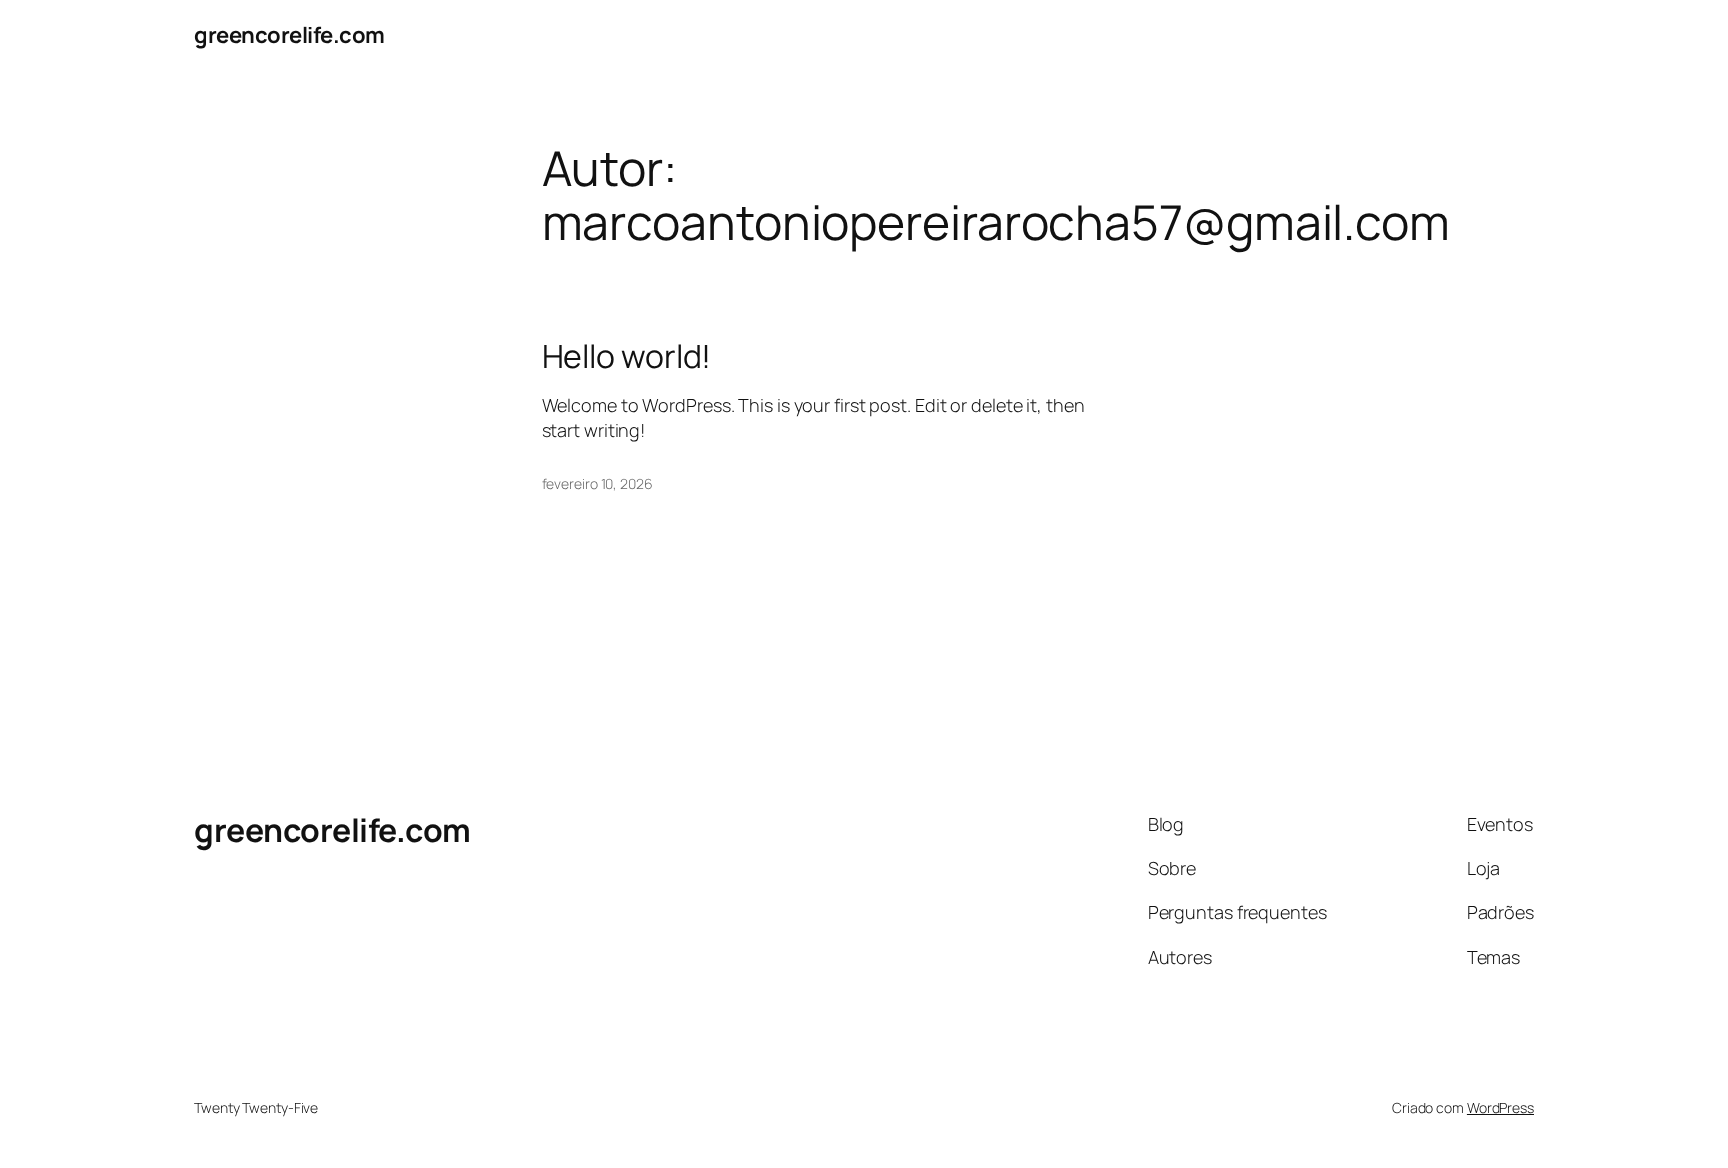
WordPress (1500, 1107)
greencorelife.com (289, 35)
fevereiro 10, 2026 (597, 483)
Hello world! (627, 356)
